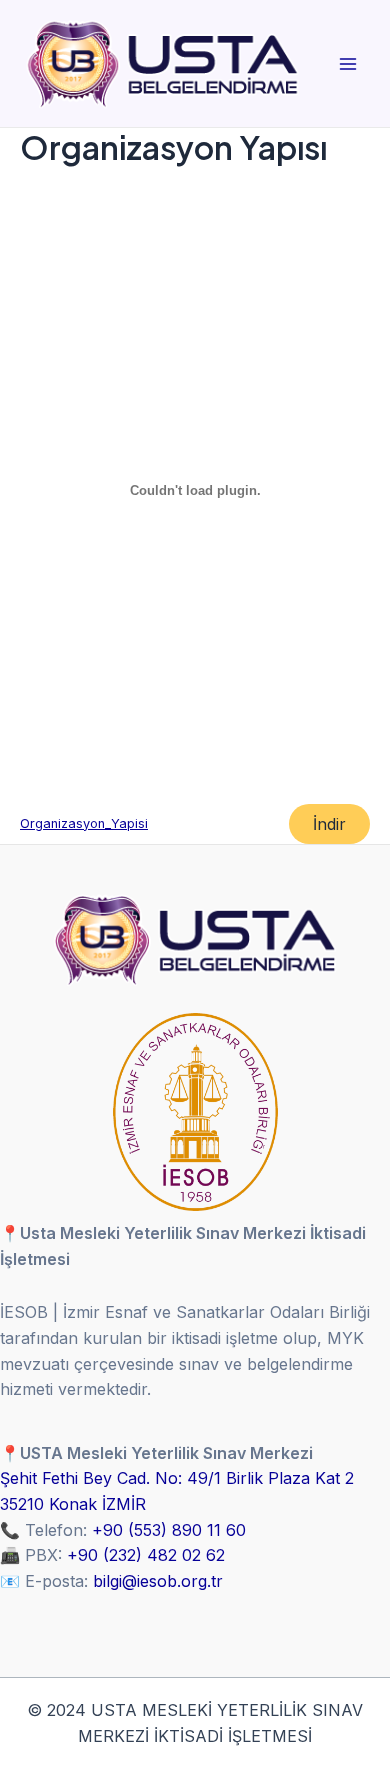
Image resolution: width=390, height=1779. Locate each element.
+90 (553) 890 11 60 (169, 1530)
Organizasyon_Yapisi (84, 823)
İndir (329, 824)
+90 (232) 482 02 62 (146, 1555)
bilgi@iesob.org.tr (158, 1581)
